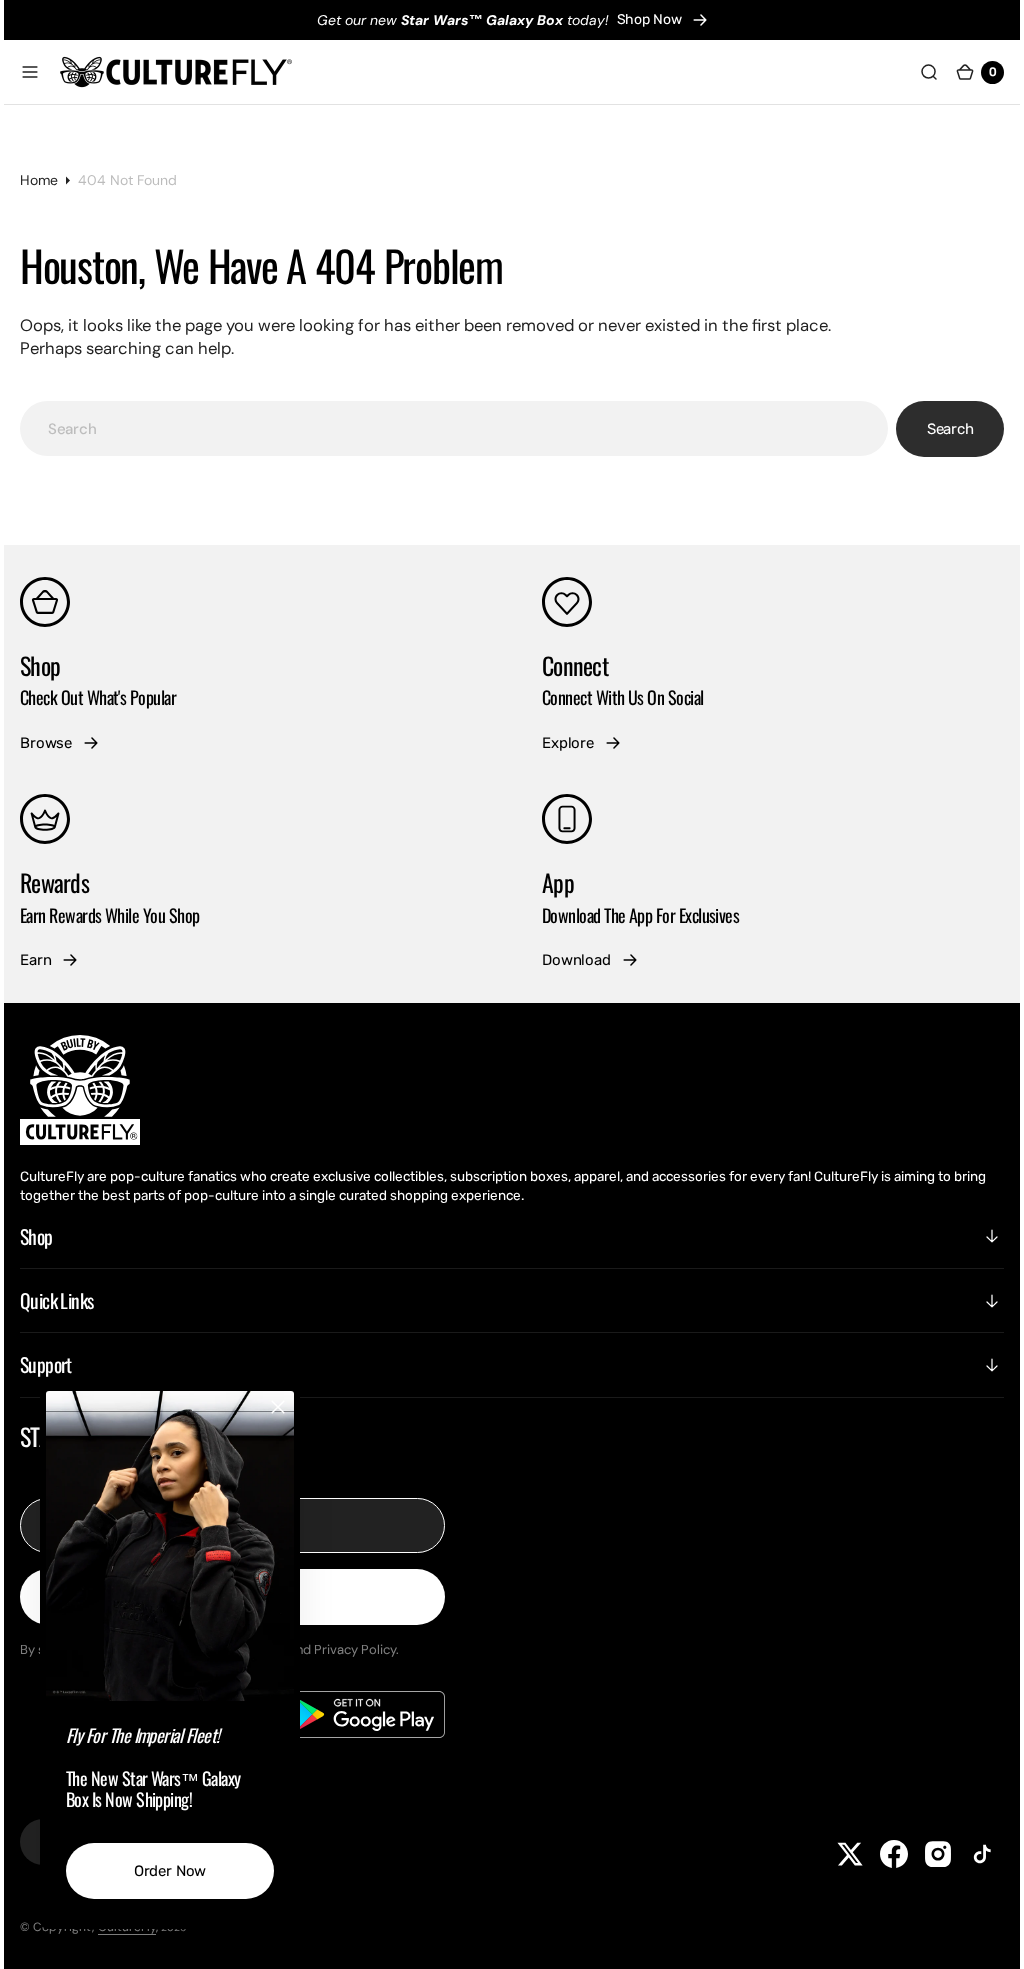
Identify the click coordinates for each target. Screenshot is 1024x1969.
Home (54, 180)
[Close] (293, 1407)
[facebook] (879, 1854)
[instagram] (923, 1854)
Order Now (185, 1871)
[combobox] (454, 428)
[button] (45, 72)
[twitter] (835, 1854)
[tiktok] (967, 1854)
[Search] (914, 72)
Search (935, 429)
